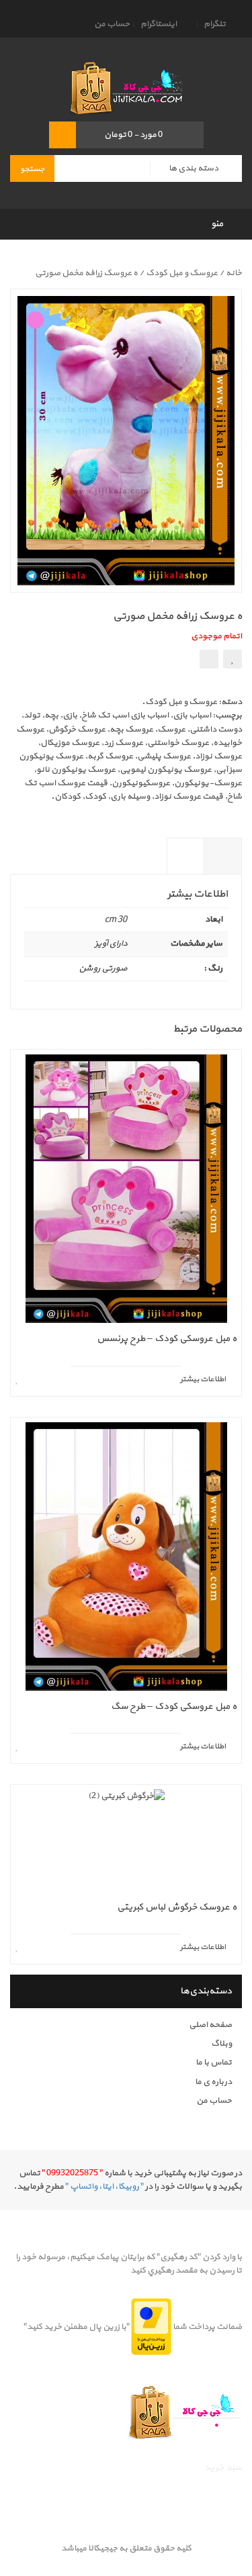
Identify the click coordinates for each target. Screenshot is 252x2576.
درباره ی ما (213, 2082)
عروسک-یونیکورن (208, 783)
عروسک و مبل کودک (182, 273)
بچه (51, 715)
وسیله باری (130, 797)
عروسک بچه (131, 730)
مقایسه (209, 659)
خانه (234, 273)
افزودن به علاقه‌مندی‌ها (233, 659)
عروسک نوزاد (218, 756)
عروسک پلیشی (164, 756)
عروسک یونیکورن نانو (76, 770)
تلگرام (215, 24)
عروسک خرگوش (77, 730)
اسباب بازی (192, 715)
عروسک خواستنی (178, 743)
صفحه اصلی (210, 2025)
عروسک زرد (123, 743)
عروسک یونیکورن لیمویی (166, 770)
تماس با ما (214, 2063)
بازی (70, 715)
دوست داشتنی (216, 730)
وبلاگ (221, 2044)
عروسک (171, 730)
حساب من (112, 24)
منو (217, 224)
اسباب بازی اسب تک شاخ (125, 715)
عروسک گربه (110, 756)
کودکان (68, 797)
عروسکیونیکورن (141, 783)
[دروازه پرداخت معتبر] (151, 2326)
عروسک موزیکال (70, 743)
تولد (32, 715)
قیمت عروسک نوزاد (188, 797)
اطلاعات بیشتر (223, 867)
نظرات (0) (186, 867)
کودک (95, 797)
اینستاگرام (159, 24)
